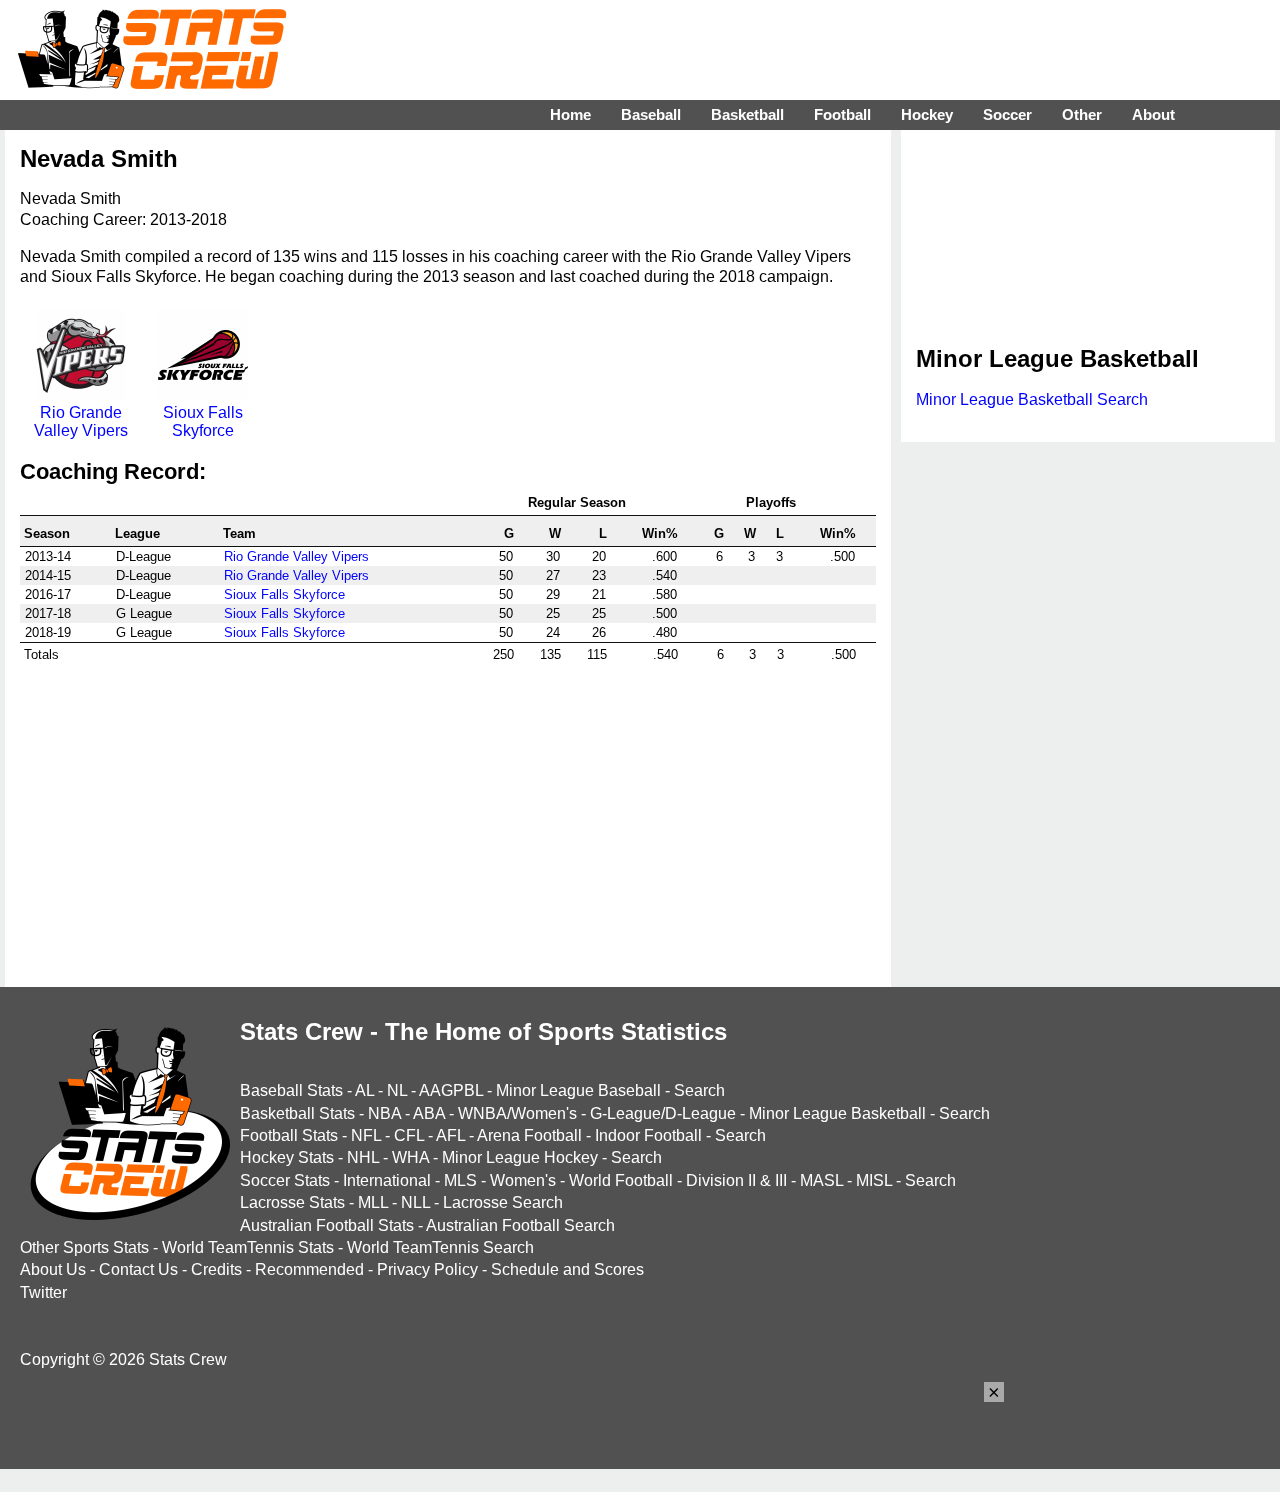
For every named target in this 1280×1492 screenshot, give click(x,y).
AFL (450, 1135)
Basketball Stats (297, 1113)
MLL (373, 1202)
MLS (460, 1180)
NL (397, 1090)
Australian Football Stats (327, 1225)
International (387, 1180)
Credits (216, 1269)
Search (699, 1090)
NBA (384, 1113)
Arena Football (529, 1135)
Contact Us (138, 1269)
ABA (429, 1113)
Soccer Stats (285, 1180)
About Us (53, 1269)
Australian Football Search (520, 1225)
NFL (366, 1135)
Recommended (309, 1269)
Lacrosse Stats (292, 1202)
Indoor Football (648, 1135)
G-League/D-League (663, 1113)
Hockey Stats (287, 1157)
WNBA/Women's (517, 1113)
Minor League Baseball (578, 1090)
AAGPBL (451, 1090)
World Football (621, 1180)
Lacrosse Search (503, 1202)
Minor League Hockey (520, 1157)
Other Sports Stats (84, 1247)
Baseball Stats (291, 1090)
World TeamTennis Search (440, 1247)
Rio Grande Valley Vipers (81, 421)
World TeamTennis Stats (248, 1247)
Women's (523, 1180)
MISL (874, 1180)
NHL (363, 1157)
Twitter (43, 1292)
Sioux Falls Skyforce (203, 421)
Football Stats (289, 1135)
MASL (821, 1180)
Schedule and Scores (567, 1269)
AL (364, 1090)
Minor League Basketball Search (1032, 399)
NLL (415, 1202)
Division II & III (736, 1180)
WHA (410, 1157)
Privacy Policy (427, 1269)
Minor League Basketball (837, 1113)
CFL (409, 1135)
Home (570, 114)
